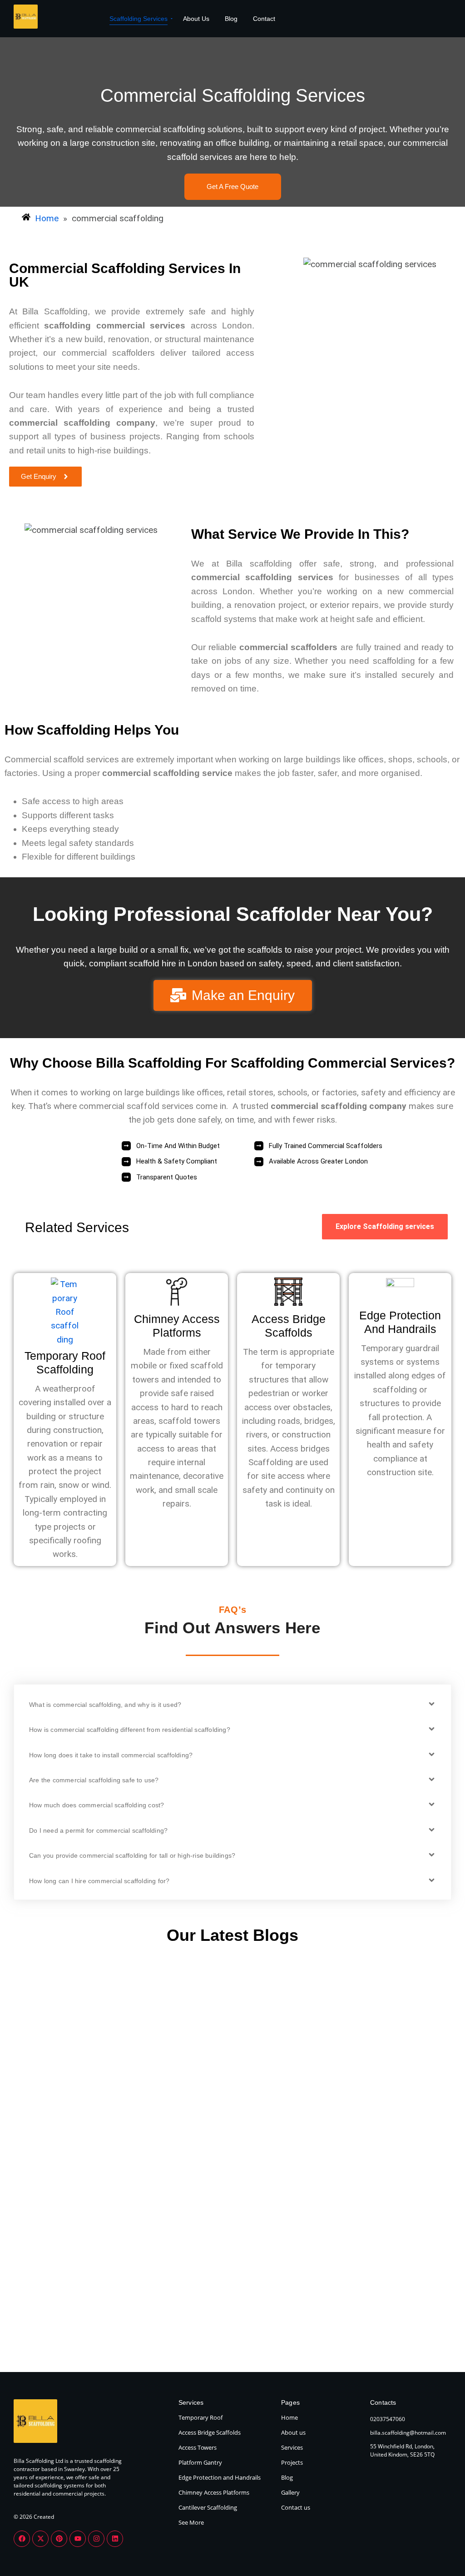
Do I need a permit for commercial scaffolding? (98, 1830)
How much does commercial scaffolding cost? (96, 1805)
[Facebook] (22, 2539)
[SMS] (440, 2524)
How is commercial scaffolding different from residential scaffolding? (130, 1730)
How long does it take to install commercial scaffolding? (111, 1755)
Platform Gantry (200, 2462)
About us (293, 2432)
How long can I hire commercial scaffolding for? (99, 1881)
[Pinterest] (59, 2539)
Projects (292, 2462)
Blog (231, 19)
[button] (232, 1704)
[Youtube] (78, 2539)
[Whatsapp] (440, 2468)
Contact (264, 19)
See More (191, 2522)
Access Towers (198, 2447)
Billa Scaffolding (51, 2072)
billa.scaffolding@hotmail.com (408, 2433)
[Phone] (440, 2440)
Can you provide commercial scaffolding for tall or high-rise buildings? (132, 1855)
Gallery (290, 2492)
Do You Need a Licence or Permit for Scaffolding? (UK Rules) (388, 2110)
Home (289, 2417)
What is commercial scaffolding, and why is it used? (105, 1705)
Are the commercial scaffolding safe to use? (94, 1780)
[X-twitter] (40, 2539)
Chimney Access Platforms (214, 2492)
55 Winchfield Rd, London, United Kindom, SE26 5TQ (402, 2450)
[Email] (440, 2496)
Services (292, 2447)
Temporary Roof (200, 2417)
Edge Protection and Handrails (220, 2477)
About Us (196, 19)
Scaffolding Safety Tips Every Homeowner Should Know (228, 2110)
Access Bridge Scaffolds (210, 2432)
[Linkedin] (115, 2539)
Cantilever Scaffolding (208, 2507)
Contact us (296, 2507)
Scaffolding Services (139, 19)
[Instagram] (96, 2539)
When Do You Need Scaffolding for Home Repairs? (70, 2102)
